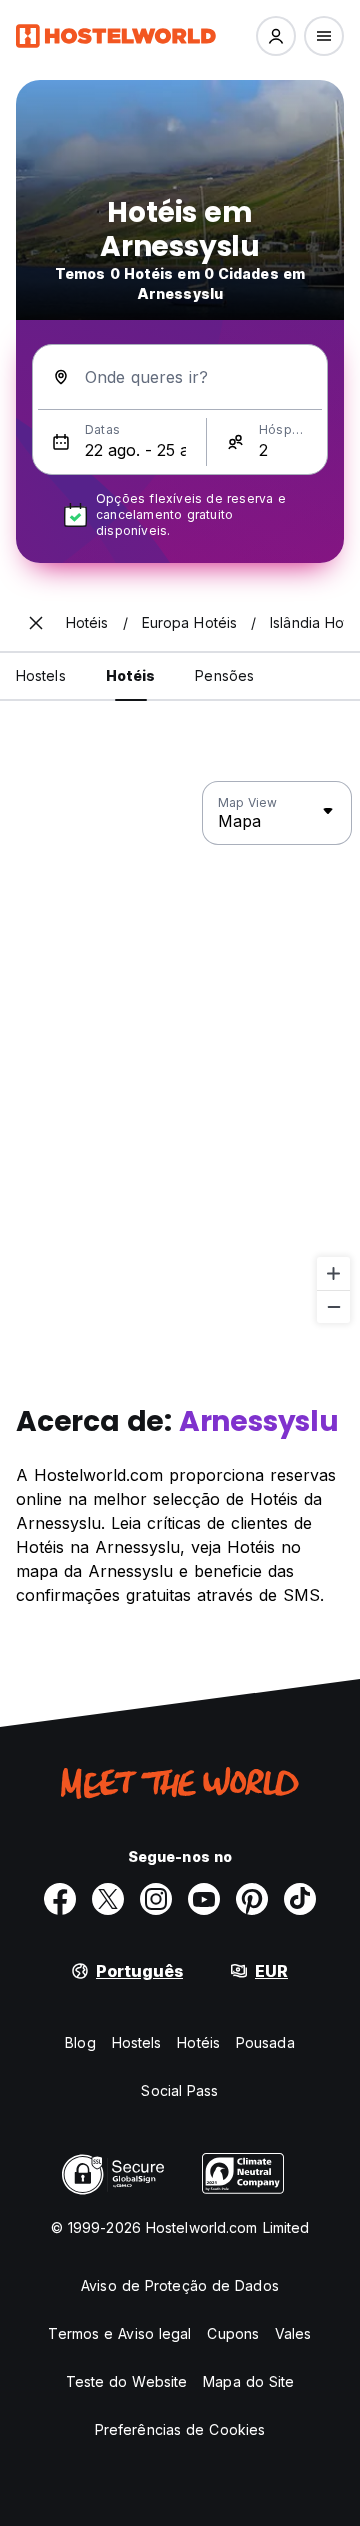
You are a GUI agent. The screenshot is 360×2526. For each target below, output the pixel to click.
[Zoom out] (333, 1306)
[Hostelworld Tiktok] (300, 1899)
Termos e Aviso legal (119, 2333)
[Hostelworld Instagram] (156, 1899)
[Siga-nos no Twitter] (108, 1899)
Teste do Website (127, 2381)
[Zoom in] (333, 1273)
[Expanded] (36, 623)
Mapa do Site (248, 2381)
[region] (180, 1053)
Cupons (233, 2333)
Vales (293, 2333)
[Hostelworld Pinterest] (252, 1899)
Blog (80, 2042)
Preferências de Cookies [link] (180, 2429)
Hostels (137, 2042)
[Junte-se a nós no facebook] (60, 1899)
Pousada (265, 2042)
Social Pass (179, 2090)
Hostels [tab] (41, 675)
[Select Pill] (276, 36)
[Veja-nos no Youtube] (204, 1899)
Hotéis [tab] (131, 675)
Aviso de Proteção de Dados (180, 2285)
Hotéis (198, 2042)
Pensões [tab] (224, 675)
